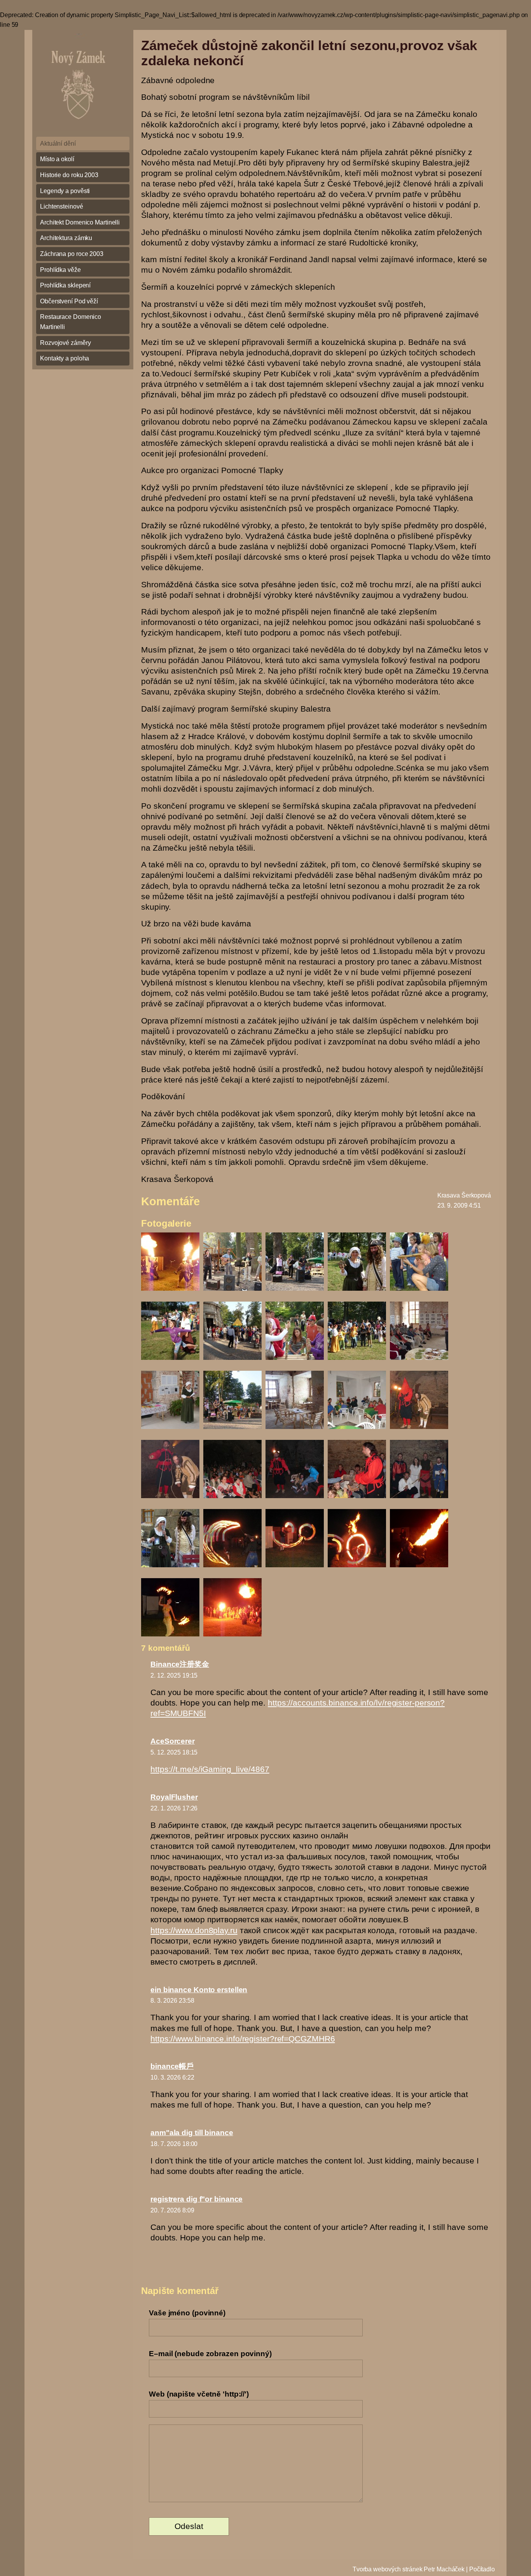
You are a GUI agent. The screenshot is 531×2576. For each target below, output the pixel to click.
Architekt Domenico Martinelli (80, 222)
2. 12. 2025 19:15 (174, 1675)
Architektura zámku (66, 238)
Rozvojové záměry (65, 343)
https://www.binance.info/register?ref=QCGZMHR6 (243, 2039)
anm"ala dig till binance (192, 2133)
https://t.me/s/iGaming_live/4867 (210, 1769)
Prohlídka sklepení (65, 285)
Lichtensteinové (62, 206)
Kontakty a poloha (65, 358)
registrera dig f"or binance (197, 2199)
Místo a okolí (57, 159)
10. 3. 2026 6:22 (172, 2077)
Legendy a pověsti (65, 191)
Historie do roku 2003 (69, 175)
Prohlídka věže (60, 270)
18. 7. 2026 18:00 (174, 2144)
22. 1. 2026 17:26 (174, 1808)
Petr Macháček (444, 2569)
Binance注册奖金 (180, 1664)
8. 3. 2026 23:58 (172, 2001)
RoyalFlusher (174, 1797)
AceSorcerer (173, 1741)
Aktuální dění (58, 144)
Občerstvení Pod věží (69, 301)
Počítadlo (482, 2569)
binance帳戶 (172, 2066)
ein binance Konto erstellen (199, 1990)
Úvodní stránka (82, 80)
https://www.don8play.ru (194, 1930)
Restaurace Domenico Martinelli (71, 322)
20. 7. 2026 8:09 (172, 2210)
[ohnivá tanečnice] (170, 1637)
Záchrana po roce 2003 (72, 254)
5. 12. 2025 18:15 (174, 1752)
